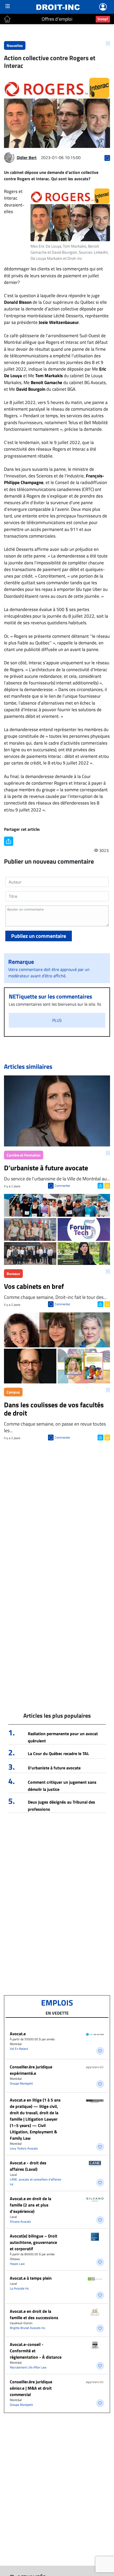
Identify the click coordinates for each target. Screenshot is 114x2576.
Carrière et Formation (24, 1155)
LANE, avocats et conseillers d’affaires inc (36, 2182)
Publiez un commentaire (39, 936)
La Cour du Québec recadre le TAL (58, 1753)
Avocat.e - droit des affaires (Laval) (28, 2166)
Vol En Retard (19, 2049)
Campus (13, 1392)
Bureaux (13, 1274)
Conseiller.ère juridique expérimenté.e (31, 2070)
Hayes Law (17, 2264)
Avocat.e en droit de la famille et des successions (34, 2314)
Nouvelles (15, 45)
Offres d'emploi (57, 19)
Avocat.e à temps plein (31, 2278)
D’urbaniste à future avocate (54, 1768)
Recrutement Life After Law (28, 2367)
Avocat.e (18, 2034)
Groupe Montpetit (21, 2083)
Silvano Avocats (20, 2221)
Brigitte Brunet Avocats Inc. (28, 2328)
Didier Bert (27, 157)
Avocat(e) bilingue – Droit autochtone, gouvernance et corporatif (34, 2242)
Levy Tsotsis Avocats (24, 2148)
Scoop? (103, 19)
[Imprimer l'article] (107, 1185)
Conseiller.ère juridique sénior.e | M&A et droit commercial (31, 2388)
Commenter (62, 1186)
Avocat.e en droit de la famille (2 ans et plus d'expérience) (30, 2205)
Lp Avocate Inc (19, 2288)
